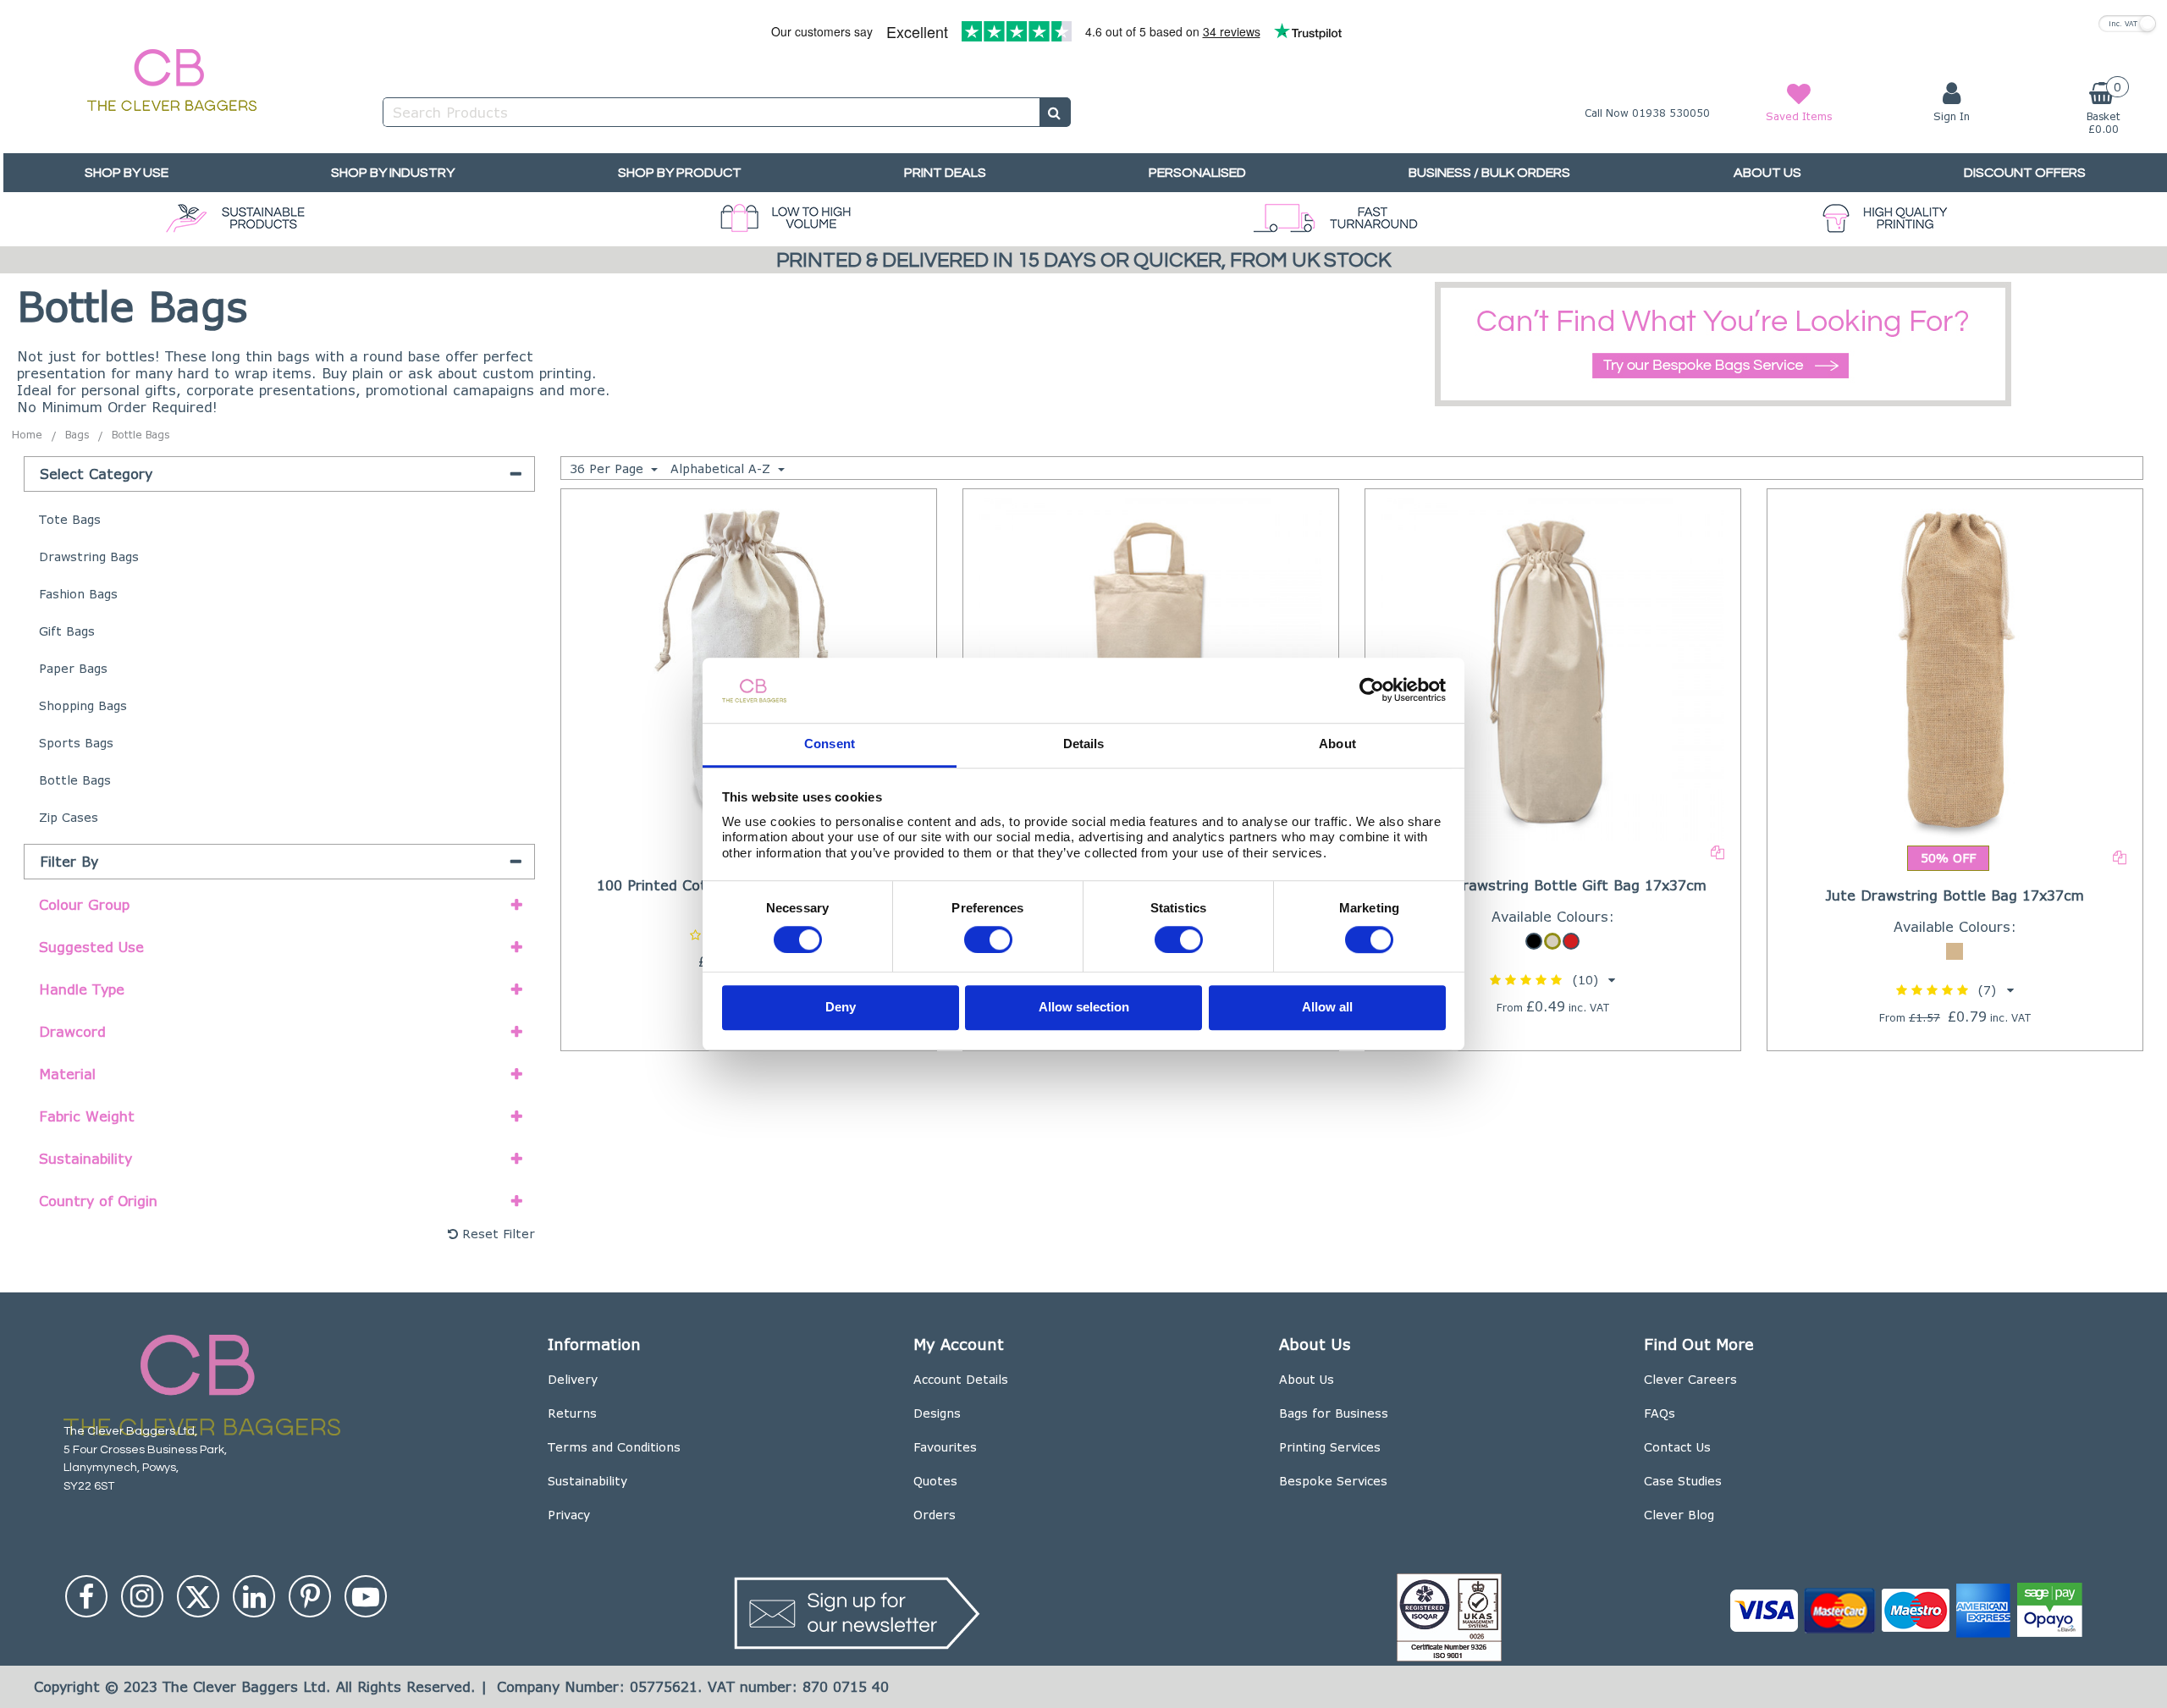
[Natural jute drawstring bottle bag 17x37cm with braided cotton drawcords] (1955, 667)
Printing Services (1330, 1447)
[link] (86, 1596)
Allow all (1327, 1008)
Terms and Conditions (614, 1447)
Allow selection (1084, 1008)
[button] (1552, 980)
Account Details (961, 1379)
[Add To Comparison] (1718, 851)
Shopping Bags (83, 705)
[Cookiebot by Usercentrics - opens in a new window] (1372, 691)
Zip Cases (69, 817)
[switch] (988, 939)
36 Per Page (609, 468)
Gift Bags (67, 631)
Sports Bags (76, 743)
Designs (937, 1413)
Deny (841, 1008)
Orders (935, 1515)
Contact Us (1677, 1447)
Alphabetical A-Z (722, 468)
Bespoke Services (1333, 1481)
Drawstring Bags (89, 556)
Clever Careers (1690, 1379)
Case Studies (1683, 1481)
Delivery (573, 1379)
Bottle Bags (75, 780)
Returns (572, 1413)
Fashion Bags (78, 594)
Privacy (569, 1515)
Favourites (945, 1447)
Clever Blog (1679, 1515)
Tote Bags (70, 519)
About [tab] (1337, 744)
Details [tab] (1084, 744)
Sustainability (587, 1481)
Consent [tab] (830, 744)
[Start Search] (1055, 112)
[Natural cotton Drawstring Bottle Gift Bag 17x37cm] (1553, 667)
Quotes (935, 1481)
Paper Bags (73, 668)
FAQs (1660, 1413)
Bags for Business (1334, 1413)
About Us (1307, 1379)
